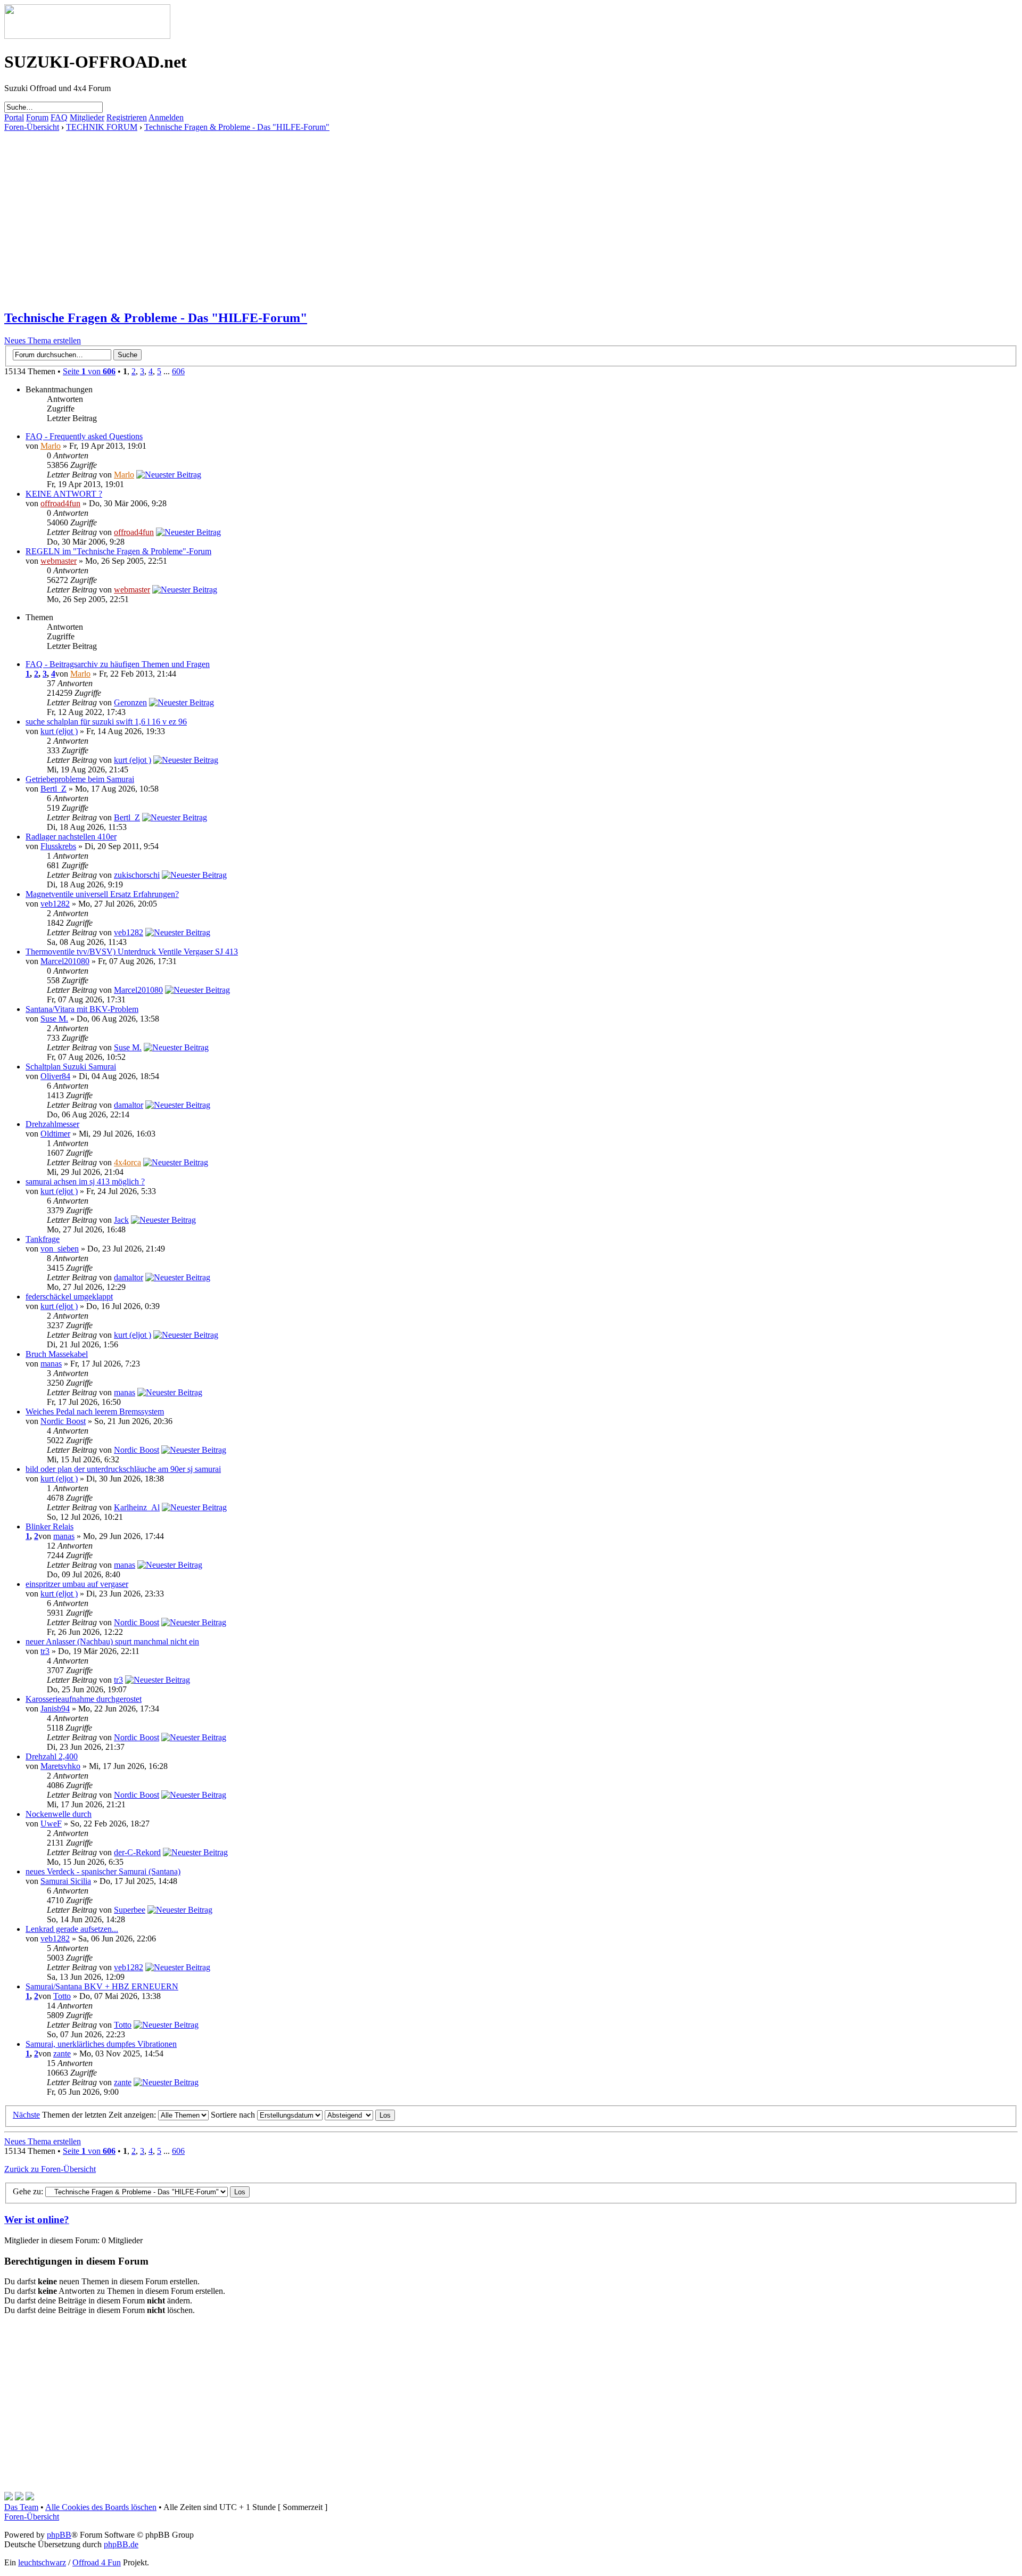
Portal (14, 117)
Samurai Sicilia (66, 1881)
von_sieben (60, 1249)
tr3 (45, 1651)
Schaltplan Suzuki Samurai (71, 1067)
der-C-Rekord (137, 1852)
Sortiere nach (234, 2115)
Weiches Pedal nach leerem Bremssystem (95, 1412)
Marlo (51, 446)
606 (178, 371)
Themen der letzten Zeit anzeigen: (100, 2115)
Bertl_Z (53, 789)
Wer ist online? (37, 2220)
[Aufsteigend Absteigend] (360, 2115)
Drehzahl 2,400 (52, 1756)
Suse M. (54, 1019)
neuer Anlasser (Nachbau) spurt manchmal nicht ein (112, 1641)
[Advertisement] (324, 207)
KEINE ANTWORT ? (64, 494)
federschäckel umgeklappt (69, 1297)
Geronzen (130, 702)
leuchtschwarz (42, 2562)
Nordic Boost (63, 1421)
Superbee (130, 1910)
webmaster (59, 561)
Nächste (26, 2115)
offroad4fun (60, 503)
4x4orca (127, 1162)
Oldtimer (55, 1134)
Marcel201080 (65, 961)
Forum (37, 117)
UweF (51, 1824)
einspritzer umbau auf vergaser (77, 1584)
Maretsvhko (60, 1766)
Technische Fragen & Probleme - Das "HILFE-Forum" (237, 127)
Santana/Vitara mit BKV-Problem (82, 1009)
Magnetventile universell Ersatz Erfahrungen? (102, 894)
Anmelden (166, 117)
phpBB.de (121, 2544)
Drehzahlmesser (52, 1124)
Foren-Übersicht (32, 127)
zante (62, 2054)
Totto (62, 1996)
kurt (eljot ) (59, 731)
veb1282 (55, 904)
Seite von (89, 371)
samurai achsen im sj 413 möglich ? (85, 1182)
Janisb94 (55, 1709)
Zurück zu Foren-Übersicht (50, 2169)
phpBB (59, 2535)
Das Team (21, 2507)
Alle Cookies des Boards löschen (101, 2507)
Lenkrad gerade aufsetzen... (72, 1929)
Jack (121, 1220)
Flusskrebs (58, 846)
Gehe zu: (28, 2191)
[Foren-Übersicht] (87, 36)
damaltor (129, 1105)
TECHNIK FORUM (102, 127)
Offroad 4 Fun (97, 2562)
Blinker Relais (50, 1526)
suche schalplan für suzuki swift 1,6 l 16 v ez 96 (106, 722)
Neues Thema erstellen (43, 340)
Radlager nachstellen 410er (71, 837)
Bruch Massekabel (57, 1354)
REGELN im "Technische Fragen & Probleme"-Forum (118, 551)
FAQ (59, 117)
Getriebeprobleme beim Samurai (80, 779)
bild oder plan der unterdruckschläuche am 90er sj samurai (123, 1469)
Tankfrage (43, 1239)
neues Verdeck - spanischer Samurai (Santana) (103, 1871)
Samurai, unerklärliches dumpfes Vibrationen (101, 2044)
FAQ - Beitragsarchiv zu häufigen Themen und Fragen (118, 664)
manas (51, 1364)
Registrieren (127, 117)
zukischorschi (137, 875)
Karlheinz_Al (137, 1507)
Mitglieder (87, 117)
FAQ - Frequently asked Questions (84, 436)
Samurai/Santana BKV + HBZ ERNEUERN (102, 1986)
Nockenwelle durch (59, 1814)
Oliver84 (55, 1076)
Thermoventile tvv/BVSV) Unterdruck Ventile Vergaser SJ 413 (132, 952)
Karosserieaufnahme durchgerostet (84, 1699)
